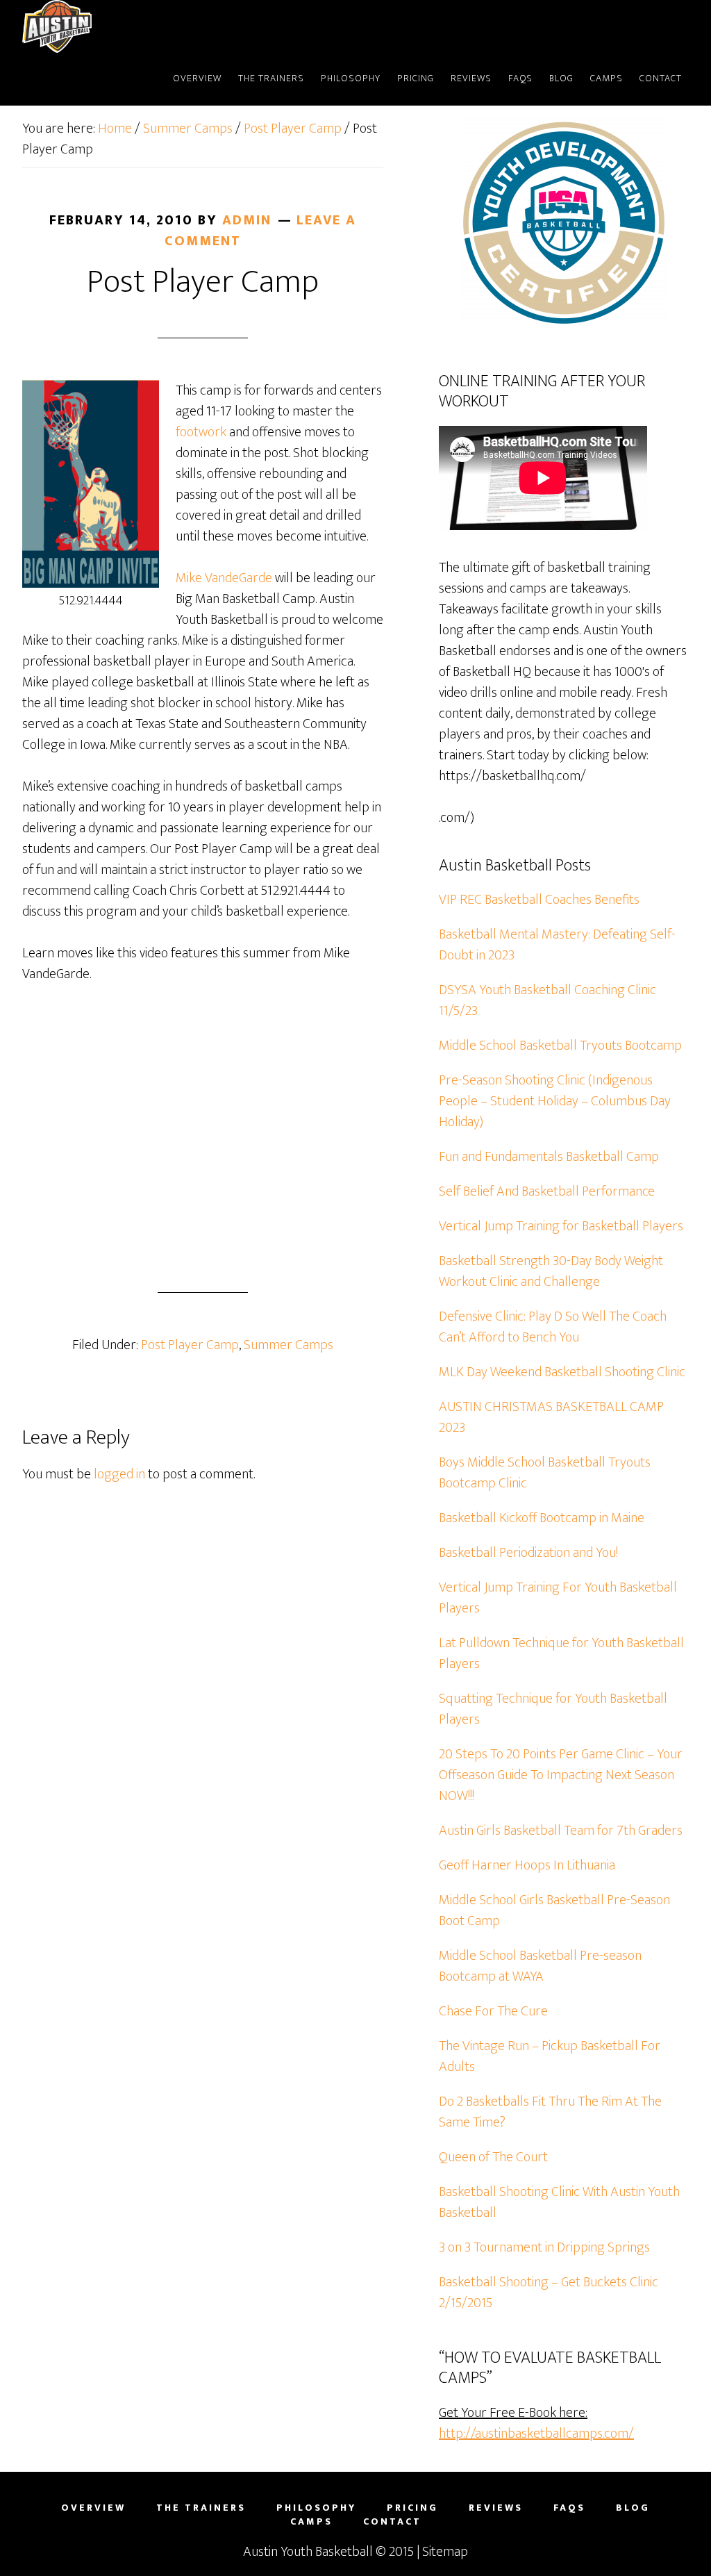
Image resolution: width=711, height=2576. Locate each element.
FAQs (569, 2508)
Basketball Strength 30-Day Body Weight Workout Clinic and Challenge (551, 1271)
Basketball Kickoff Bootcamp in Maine (542, 1518)
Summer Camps (288, 1345)
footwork (201, 432)
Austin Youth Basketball (308, 2552)
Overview (93, 2508)
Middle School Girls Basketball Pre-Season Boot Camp (554, 1910)
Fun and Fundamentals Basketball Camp (549, 1157)
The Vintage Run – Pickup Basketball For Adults (550, 2056)
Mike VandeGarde (224, 578)
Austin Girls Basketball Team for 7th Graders (561, 1831)
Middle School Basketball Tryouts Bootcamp (560, 1046)
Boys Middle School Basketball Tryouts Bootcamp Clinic (545, 1473)
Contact (392, 2522)
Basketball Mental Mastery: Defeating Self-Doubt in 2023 (557, 945)
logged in (119, 1474)
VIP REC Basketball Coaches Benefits (539, 900)
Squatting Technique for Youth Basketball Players (553, 1709)
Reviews (496, 2508)
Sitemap (445, 2552)
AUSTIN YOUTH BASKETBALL (95, 26)
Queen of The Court (493, 2157)
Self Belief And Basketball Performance (547, 1191)
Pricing (412, 2508)
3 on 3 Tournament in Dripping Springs (544, 2247)
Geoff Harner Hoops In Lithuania (527, 1865)
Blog (633, 2508)
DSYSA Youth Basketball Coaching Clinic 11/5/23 (547, 1000)
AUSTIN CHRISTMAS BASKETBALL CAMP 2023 (551, 1417)
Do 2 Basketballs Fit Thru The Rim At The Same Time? (550, 2112)
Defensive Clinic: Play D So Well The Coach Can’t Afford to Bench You (553, 1327)
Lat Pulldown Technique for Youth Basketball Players (561, 1653)
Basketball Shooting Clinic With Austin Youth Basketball (559, 2202)
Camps (311, 2522)
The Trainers (201, 2508)
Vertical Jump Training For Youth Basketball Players (558, 1598)
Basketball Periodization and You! (528, 1553)
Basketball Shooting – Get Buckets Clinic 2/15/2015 (549, 2293)
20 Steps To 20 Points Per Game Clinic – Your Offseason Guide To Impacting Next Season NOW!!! (561, 1775)
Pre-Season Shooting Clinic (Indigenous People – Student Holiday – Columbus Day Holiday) (555, 1101)
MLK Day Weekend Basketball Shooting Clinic (562, 1372)
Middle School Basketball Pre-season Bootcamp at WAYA (540, 1966)
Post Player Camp (190, 1345)
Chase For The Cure (493, 2011)
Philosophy (316, 2508)
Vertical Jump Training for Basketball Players (561, 1226)
